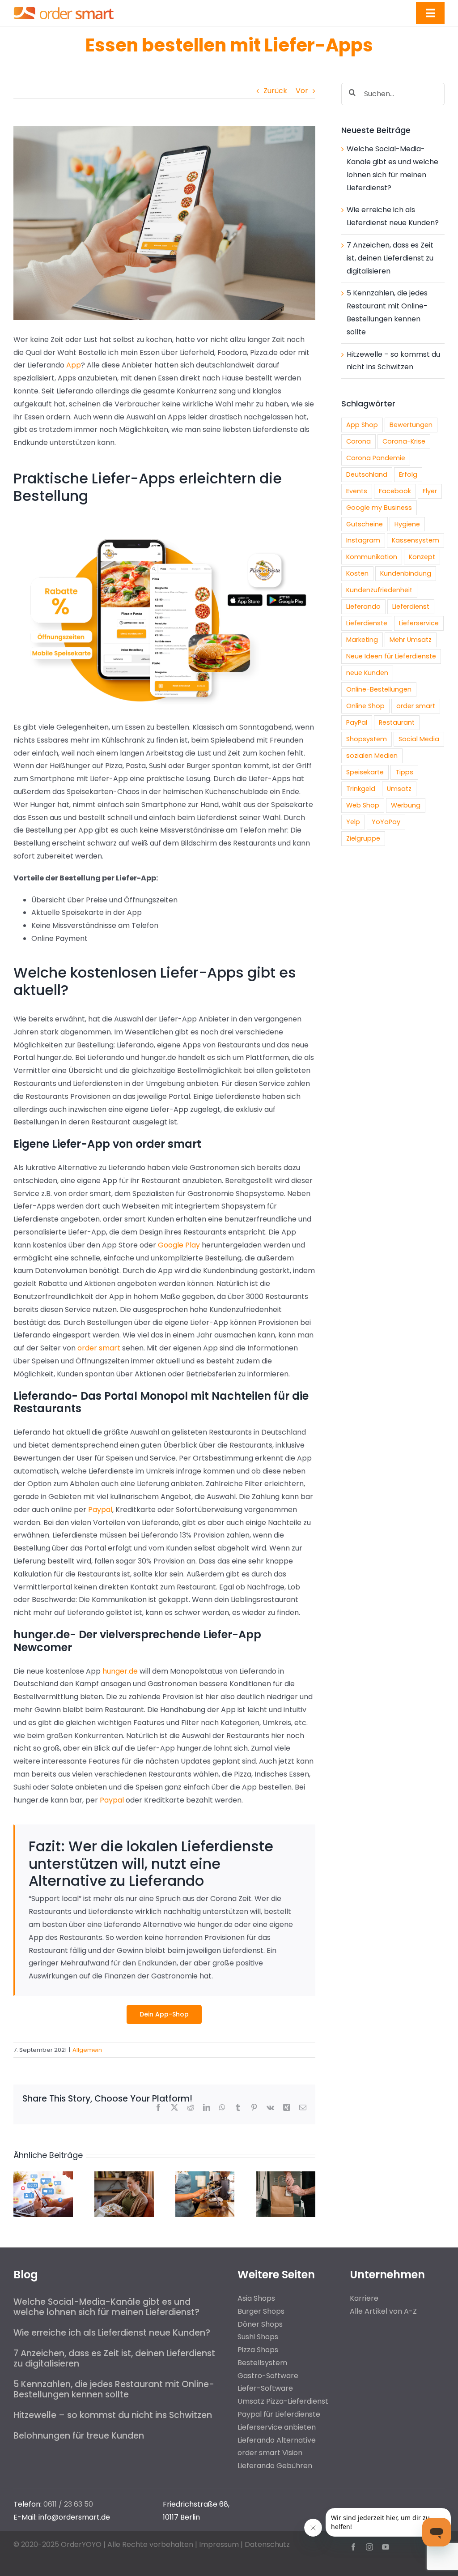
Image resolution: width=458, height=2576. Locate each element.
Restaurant (397, 722)
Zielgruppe (363, 838)
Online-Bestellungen (379, 689)
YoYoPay (386, 822)
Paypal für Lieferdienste (279, 2414)
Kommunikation (372, 557)
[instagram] (369, 2547)
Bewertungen (411, 425)
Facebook (395, 491)
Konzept (422, 557)
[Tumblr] (238, 2107)
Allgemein (87, 2050)
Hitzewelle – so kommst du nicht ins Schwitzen (113, 2415)
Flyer (430, 491)
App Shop (362, 425)
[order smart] (64, 6)
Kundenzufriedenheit (379, 590)
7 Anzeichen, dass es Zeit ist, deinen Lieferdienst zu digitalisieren (390, 258)
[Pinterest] (254, 2107)
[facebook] (353, 2547)
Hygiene (407, 524)
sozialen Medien (372, 756)
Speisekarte (365, 772)
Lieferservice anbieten (277, 2427)
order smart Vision (270, 2453)
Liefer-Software (265, 2388)
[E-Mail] (303, 2107)
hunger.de (120, 1671)
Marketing (362, 640)
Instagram (363, 540)
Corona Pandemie (376, 458)
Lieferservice (419, 623)
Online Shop (365, 706)
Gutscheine (365, 524)
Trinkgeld (361, 789)
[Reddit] (191, 2107)
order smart (100, 1348)
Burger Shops (261, 2311)
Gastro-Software (268, 2376)
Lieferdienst (411, 607)
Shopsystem (367, 739)
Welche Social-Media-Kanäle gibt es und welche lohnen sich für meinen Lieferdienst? (106, 2307)
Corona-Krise (404, 441)
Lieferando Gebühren (275, 2466)
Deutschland (367, 474)
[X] (174, 2107)
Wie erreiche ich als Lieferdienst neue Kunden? (112, 2333)
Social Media (419, 739)
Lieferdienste (367, 623)
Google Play (178, 1245)
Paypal (100, 1510)
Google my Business (379, 508)
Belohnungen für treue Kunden (79, 2436)
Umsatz (399, 789)
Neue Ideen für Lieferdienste (391, 656)
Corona (358, 441)
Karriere (364, 2298)
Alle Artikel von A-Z (383, 2311)
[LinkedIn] (207, 2107)
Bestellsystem (262, 2363)
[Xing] (287, 2107)
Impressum (219, 2544)
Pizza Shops (258, 2350)
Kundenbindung (406, 573)
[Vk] (270, 2107)
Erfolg (408, 474)
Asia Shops (256, 2298)
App (74, 365)
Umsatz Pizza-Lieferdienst (283, 2401)
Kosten (357, 573)
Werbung (406, 805)
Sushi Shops (258, 2337)
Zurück (275, 91)
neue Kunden (367, 673)
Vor (302, 91)
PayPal (357, 722)
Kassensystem (416, 540)
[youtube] (386, 2547)
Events (357, 491)
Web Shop (363, 805)
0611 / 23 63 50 (68, 2504)
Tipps (404, 772)
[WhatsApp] (222, 2107)
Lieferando (363, 607)
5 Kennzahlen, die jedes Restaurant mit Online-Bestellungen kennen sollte (114, 2389)
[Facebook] (158, 2107)
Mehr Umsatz (411, 640)
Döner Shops (260, 2324)
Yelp (353, 822)
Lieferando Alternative (277, 2440)
